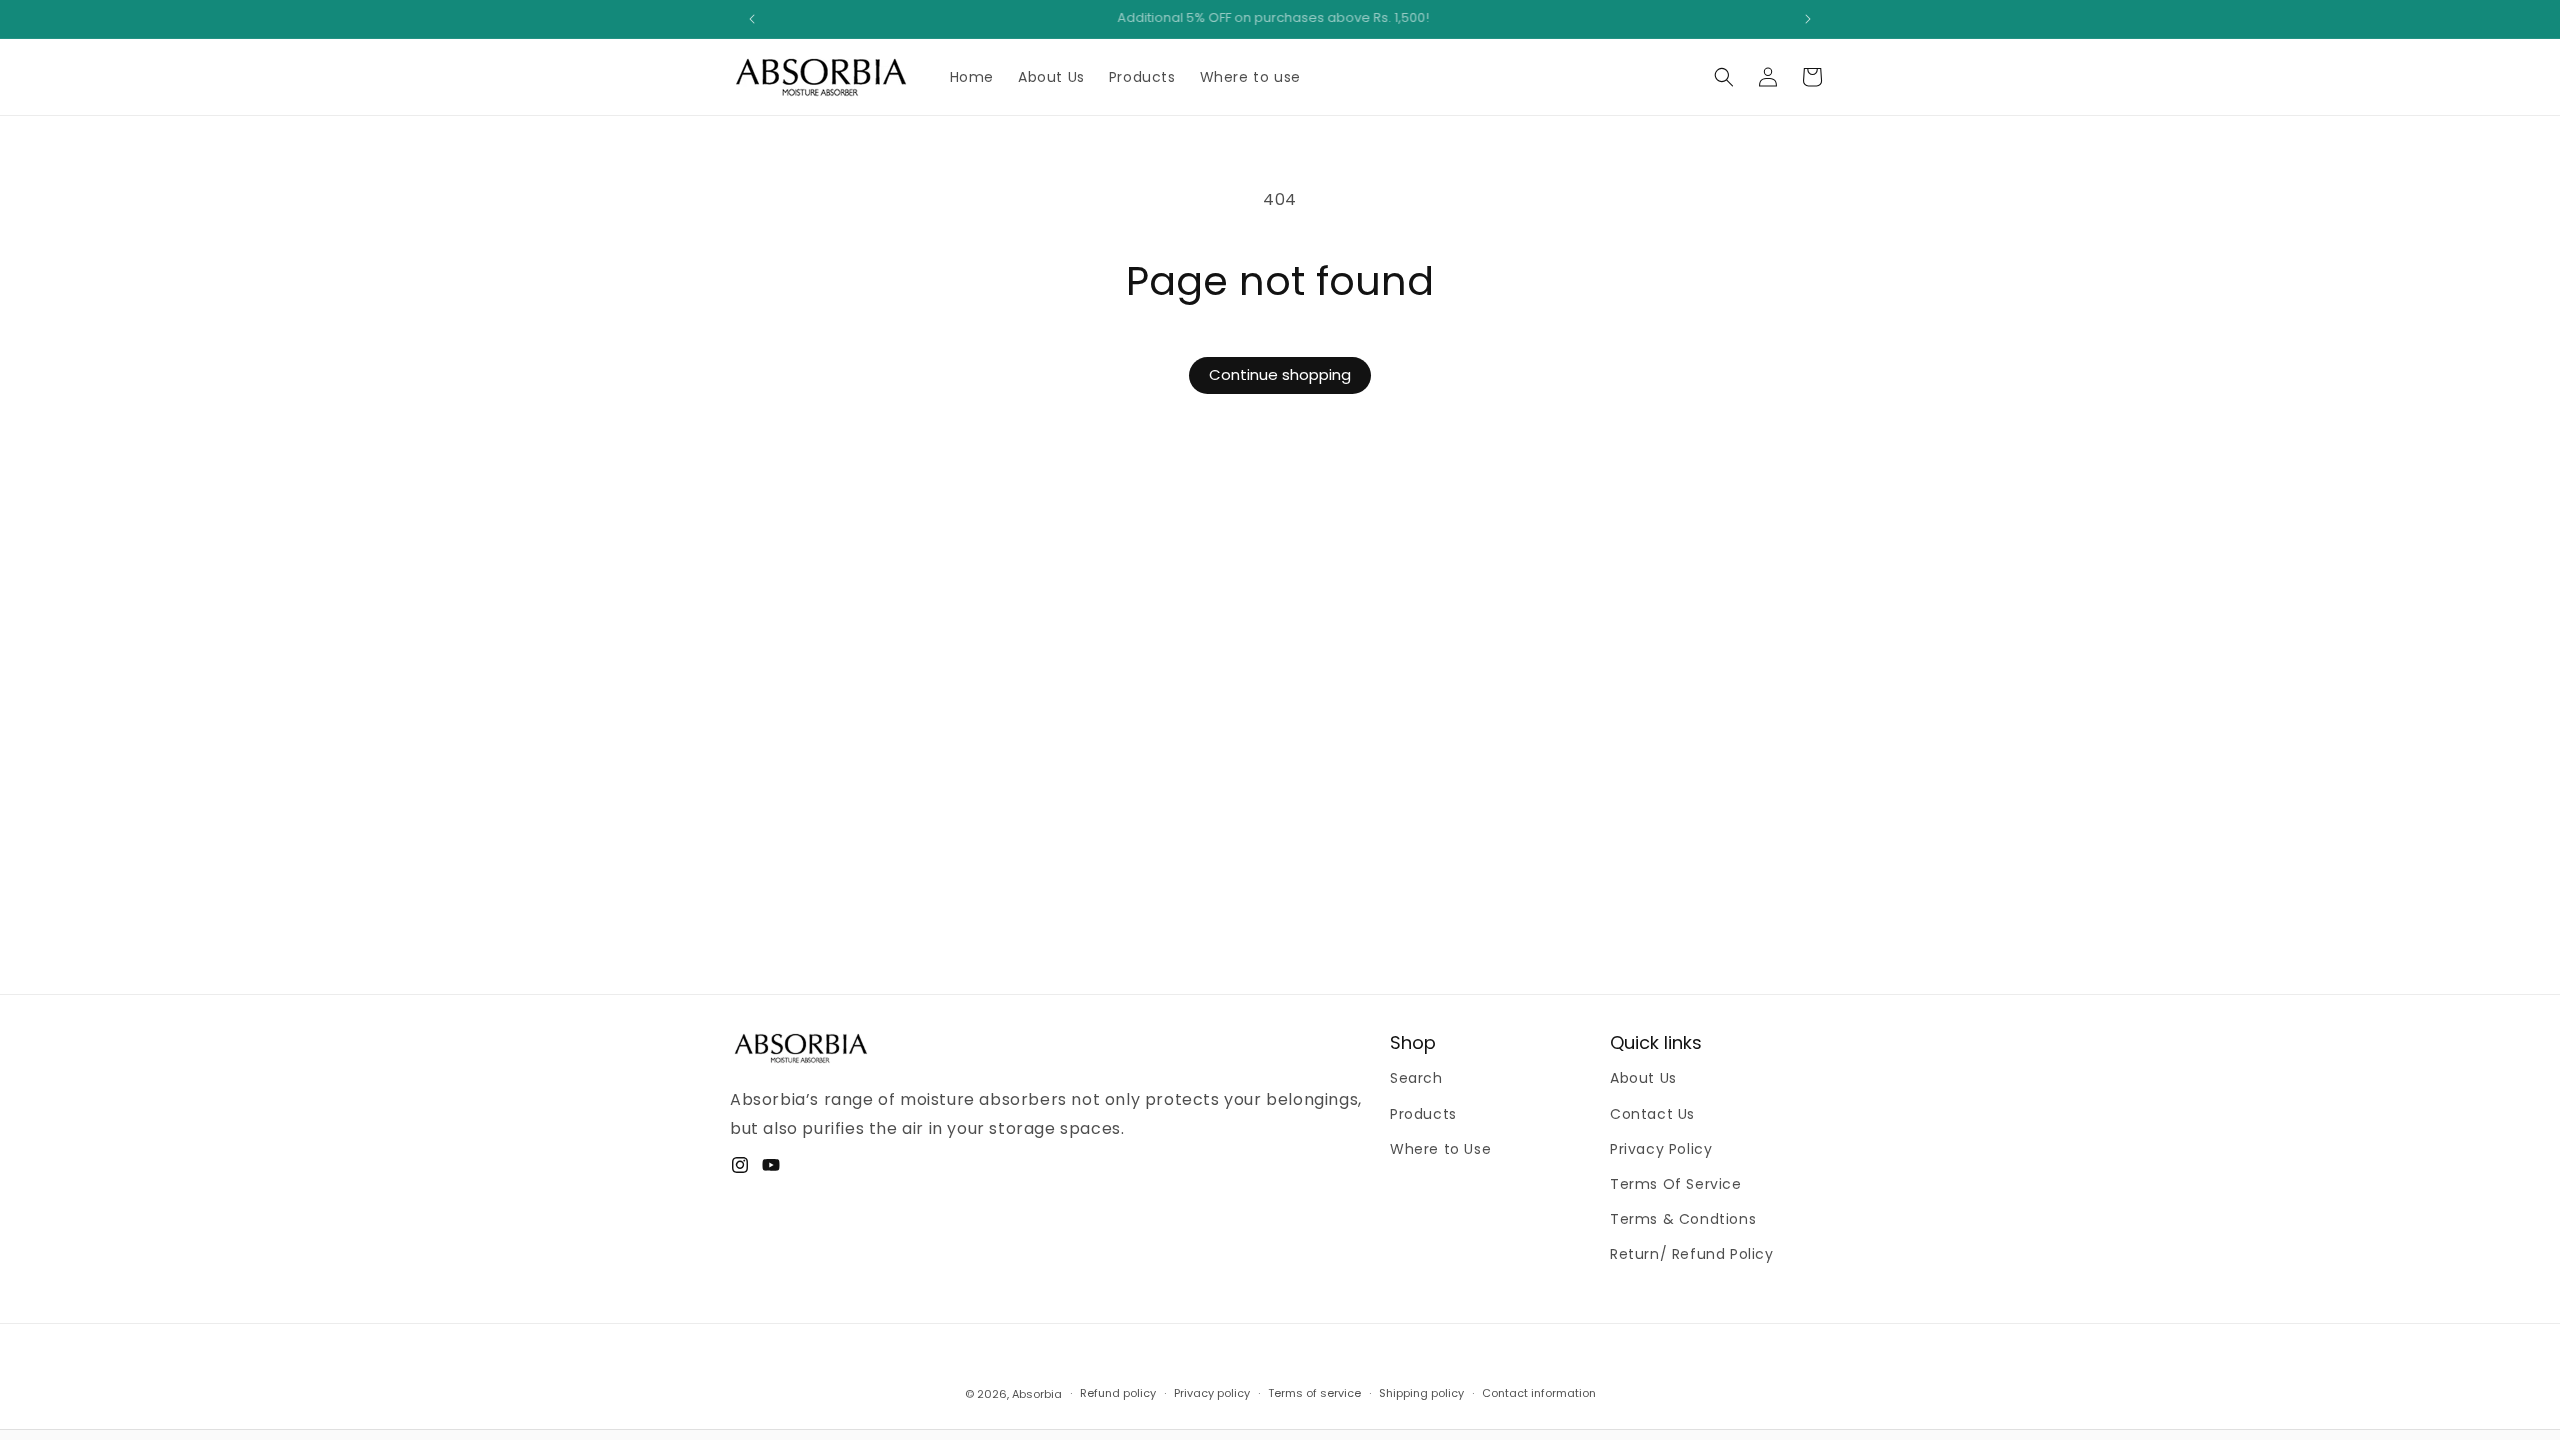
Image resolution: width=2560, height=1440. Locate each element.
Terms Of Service (1676, 1184)
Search (1416, 1078)
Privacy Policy (1661, 1149)
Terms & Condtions (1683, 1219)
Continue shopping (1280, 374)
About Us (1643, 1078)
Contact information (1539, 1393)
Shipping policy (1421, 1393)
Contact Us (1652, 1114)
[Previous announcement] (752, 19)
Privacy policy (1212, 1393)
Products (1423, 1114)
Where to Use (1440, 1149)
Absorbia (1037, 1394)
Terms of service (1314, 1393)
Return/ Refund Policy (1692, 1254)
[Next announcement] (1808, 19)
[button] (1724, 77)
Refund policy (1118, 1393)
